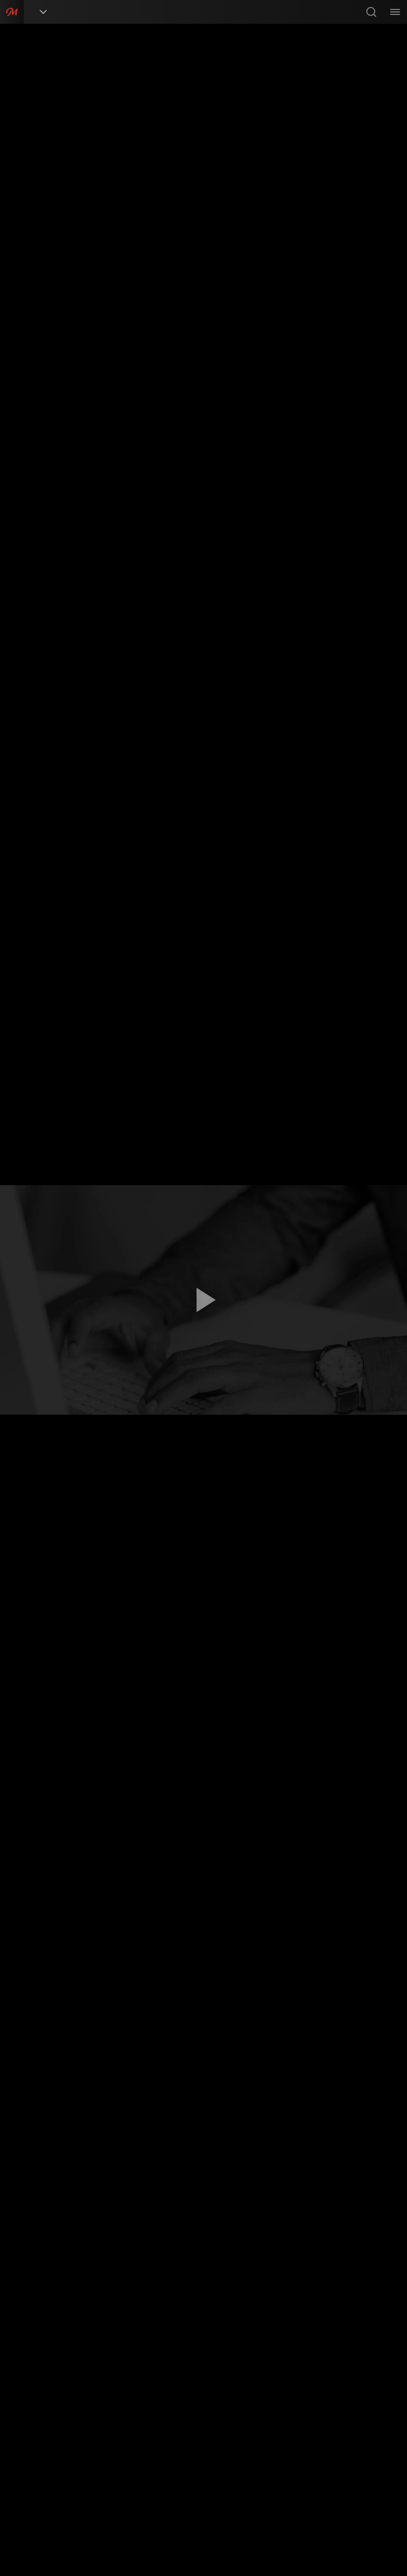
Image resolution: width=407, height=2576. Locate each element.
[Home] (12, 12)
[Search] (371, 12)
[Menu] (395, 12)
